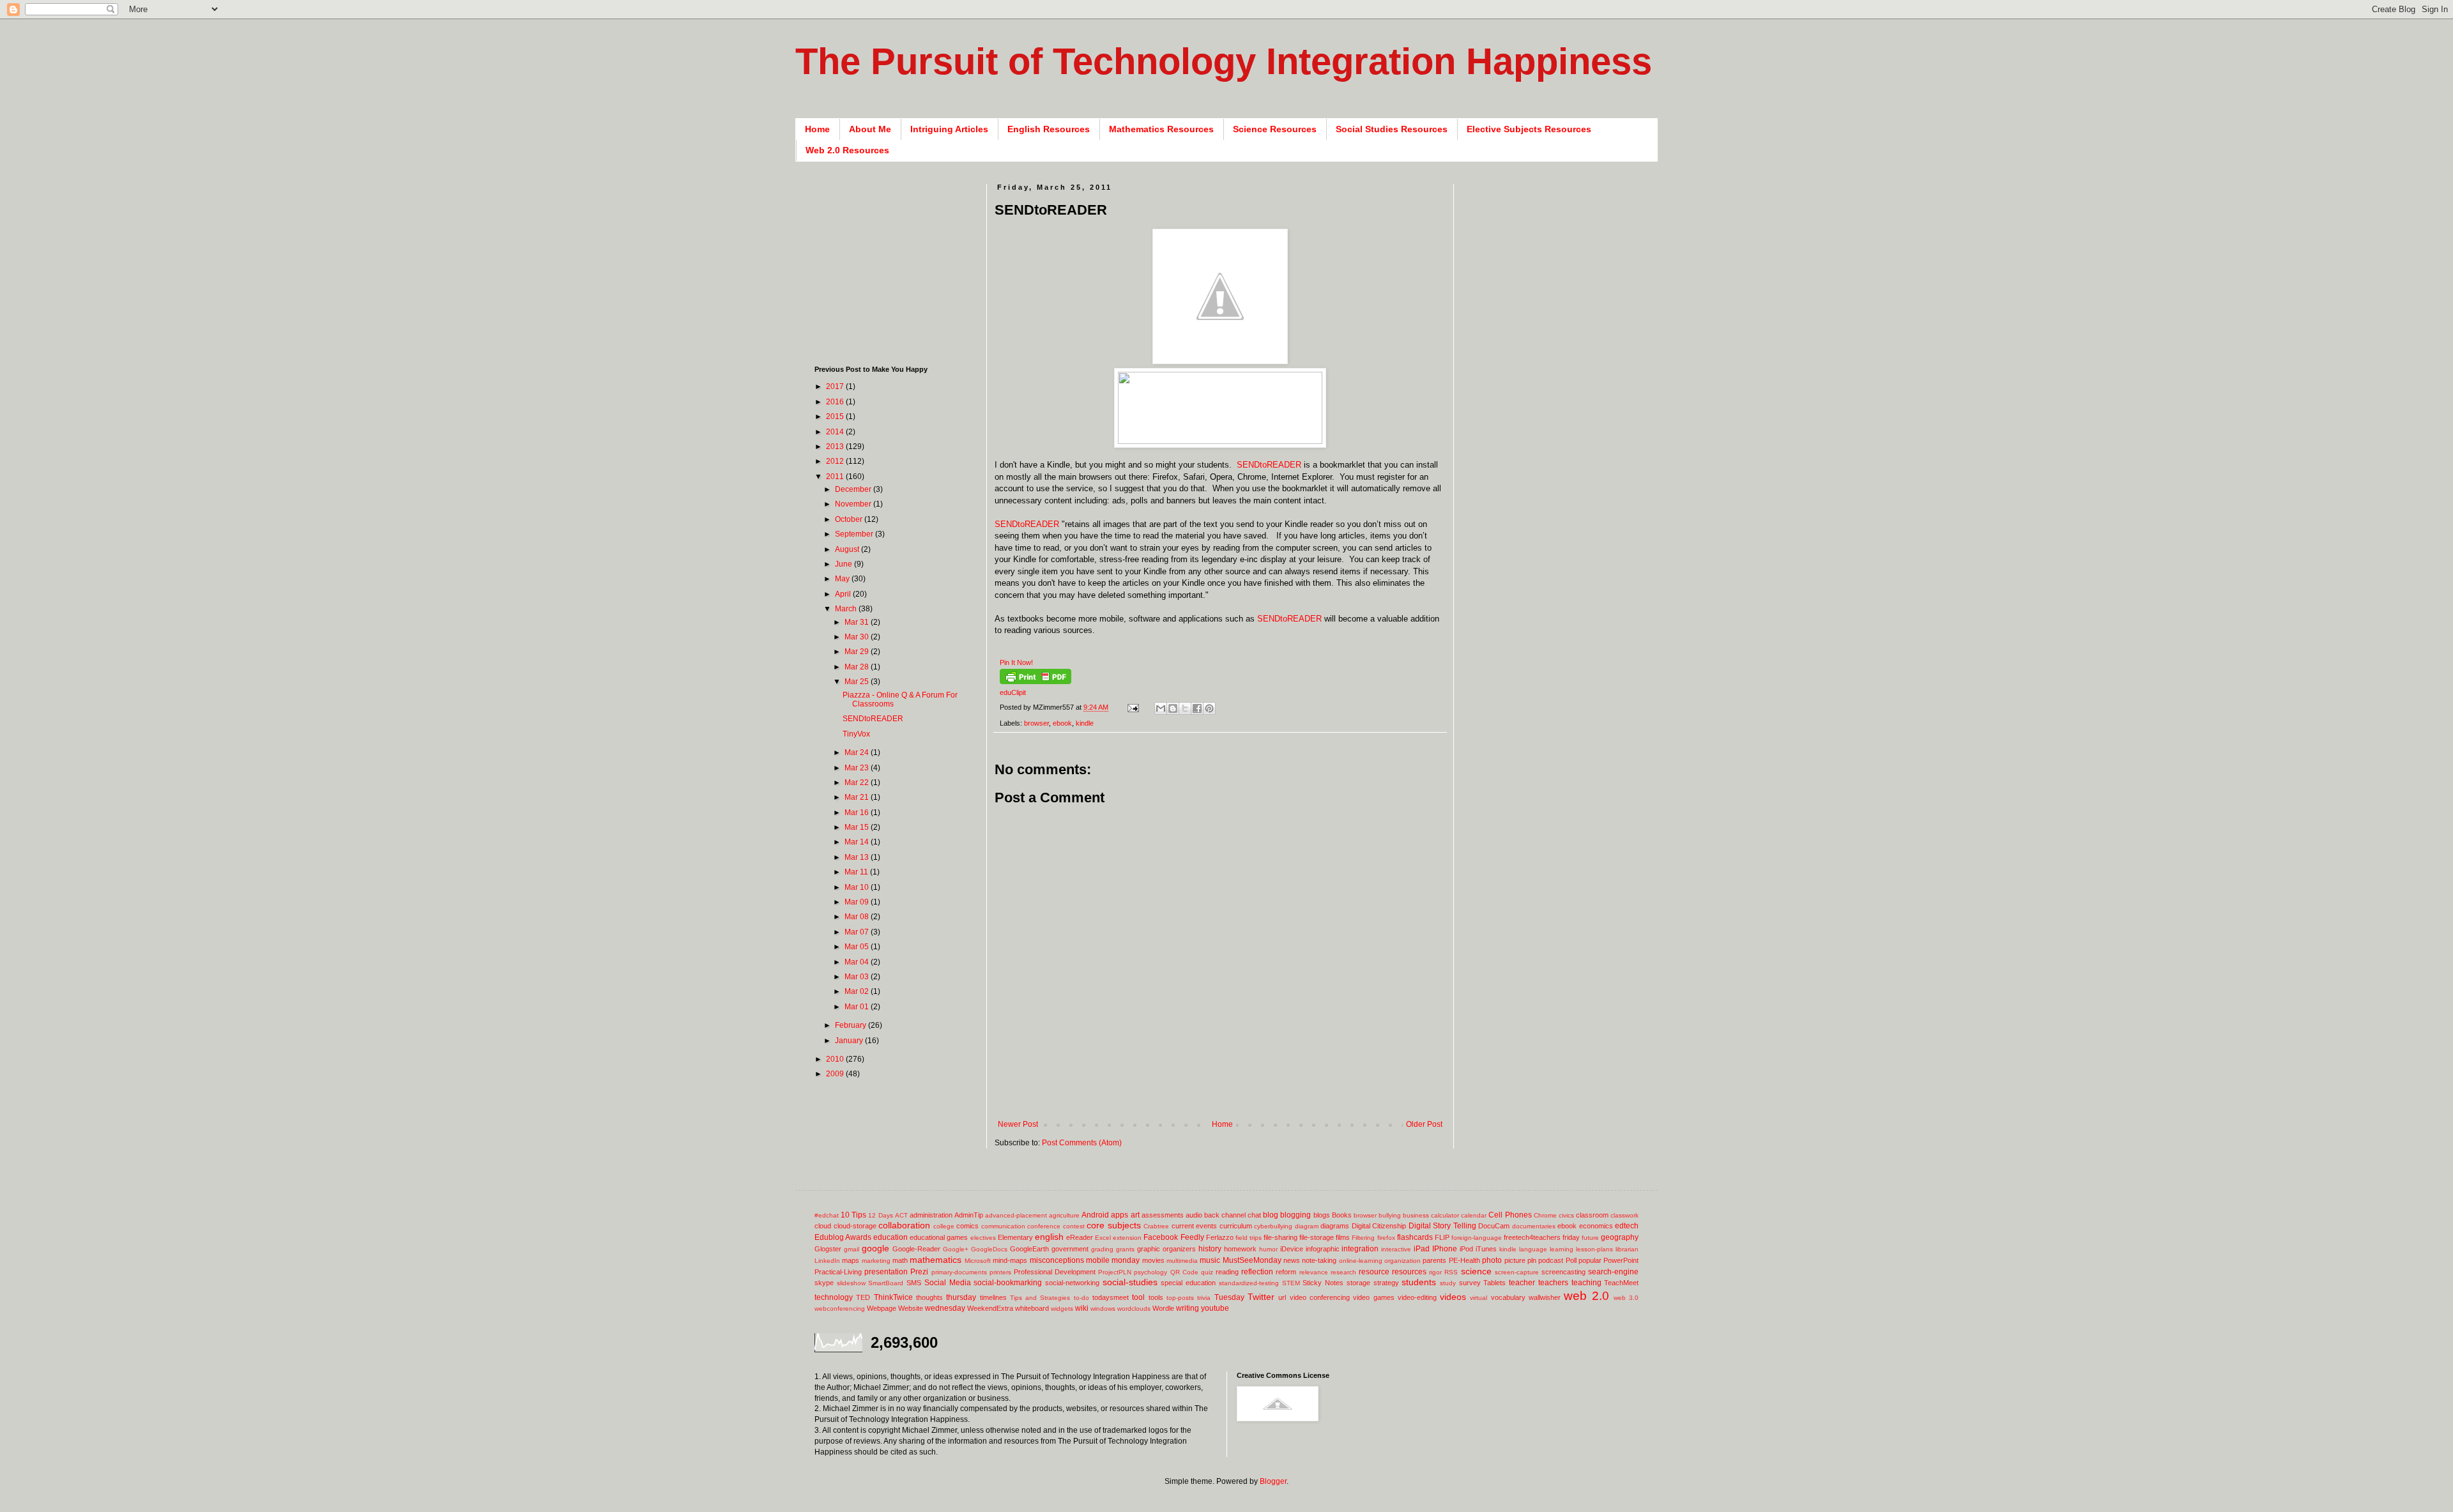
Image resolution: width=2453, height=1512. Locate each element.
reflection (1257, 1272)
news (1292, 1260)
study (1448, 1283)
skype (824, 1283)
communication (1003, 1226)
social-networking (1072, 1283)
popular (1590, 1260)
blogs (1322, 1215)
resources (1409, 1272)
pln (1532, 1260)
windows (1103, 1309)
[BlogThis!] (1173, 708)
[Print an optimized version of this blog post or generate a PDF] (1035, 682)
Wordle (1163, 1308)
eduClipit (1013, 692)
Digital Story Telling (1442, 1226)
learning (1562, 1249)
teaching (1586, 1283)
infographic (1323, 1249)
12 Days (880, 1215)
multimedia (1182, 1261)
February (852, 1025)
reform (1286, 1272)
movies (1153, 1260)
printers (1000, 1272)
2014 (836, 432)
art (1135, 1215)
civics (1566, 1215)
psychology (1150, 1272)
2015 (836, 416)
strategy (1386, 1283)
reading (1227, 1272)
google (875, 1248)
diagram (1307, 1226)
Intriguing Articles (949, 129)
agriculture (1064, 1215)
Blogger (1273, 1481)
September (855, 534)
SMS (914, 1283)
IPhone (1445, 1249)
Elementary (1015, 1237)
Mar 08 (858, 917)
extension (1127, 1238)
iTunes (1486, 1249)
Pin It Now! (1016, 662)
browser (1036, 723)
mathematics (936, 1260)
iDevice (1292, 1249)
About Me (870, 129)
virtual (1479, 1298)
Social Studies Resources (1392, 129)
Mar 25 (858, 682)
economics (1596, 1226)
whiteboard (1032, 1308)
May (843, 579)
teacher (1522, 1283)
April (844, 594)
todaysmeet (1111, 1297)
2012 (836, 461)
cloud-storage (855, 1226)
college (944, 1226)
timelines (993, 1297)
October (850, 519)
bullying (1390, 1215)
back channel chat (1233, 1215)
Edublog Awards (843, 1237)
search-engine (1613, 1272)
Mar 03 (858, 977)
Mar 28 (858, 667)
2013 (836, 447)
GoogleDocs (989, 1249)
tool (1138, 1297)
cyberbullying (1273, 1226)
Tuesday (1229, 1297)
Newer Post (1018, 1124)
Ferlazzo (1220, 1237)
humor (1268, 1249)
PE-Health (1464, 1260)
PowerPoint (1621, 1260)
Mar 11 (857, 872)
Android (1095, 1215)
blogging (1295, 1215)
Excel (1103, 1238)
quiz (1207, 1272)
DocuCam (1494, 1226)
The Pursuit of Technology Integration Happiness (1224, 61)
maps (851, 1260)
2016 (836, 402)
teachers (1553, 1283)
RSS (1451, 1272)
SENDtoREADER (1269, 465)
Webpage (882, 1308)
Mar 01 (858, 1007)
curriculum (1236, 1226)
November (854, 504)
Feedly (1192, 1237)
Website (911, 1308)
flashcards (1415, 1237)
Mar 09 (858, 902)
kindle (1085, 723)
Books (1342, 1215)
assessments (1163, 1215)
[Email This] (1161, 708)
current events (1195, 1226)
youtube (1215, 1308)
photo (1492, 1260)
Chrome (1545, 1215)
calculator (1445, 1215)
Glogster (828, 1249)
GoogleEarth (1029, 1249)
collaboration (904, 1225)
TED (863, 1297)
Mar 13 (858, 857)
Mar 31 (858, 622)
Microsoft (978, 1261)
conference (1044, 1226)
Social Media (948, 1283)
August (848, 549)
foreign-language (1477, 1238)
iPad (1422, 1249)
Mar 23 (858, 768)
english (1049, 1237)
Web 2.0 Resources (847, 150)
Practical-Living (838, 1272)
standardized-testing (1249, 1283)
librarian (1627, 1249)
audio (1194, 1215)
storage (1358, 1283)
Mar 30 (858, 637)
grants (1125, 1249)
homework (1240, 1249)
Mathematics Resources (1161, 129)
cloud (823, 1226)
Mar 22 (858, 783)
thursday (961, 1297)
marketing (876, 1261)
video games (1373, 1297)
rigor (1435, 1272)
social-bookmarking (1008, 1283)
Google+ (956, 1249)
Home (817, 129)
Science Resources (1275, 129)
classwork (1624, 1215)
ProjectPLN (1115, 1272)
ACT (901, 1215)
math (900, 1260)
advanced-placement (1016, 1215)
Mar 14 (858, 842)
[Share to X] (1185, 708)
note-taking (1319, 1260)
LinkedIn (827, 1261)
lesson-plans (1594, 1249)
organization (1402, 1261)
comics (967, 1226)
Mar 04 (858, 962)
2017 (836, 386)
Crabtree (1156, 1226)
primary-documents (959, 1272)
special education (1188, 1283)
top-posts (1180, 1298)
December (854, 489)
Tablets (1494, 1283)
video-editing (1417, 1297)
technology (834, 1297)
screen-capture (1517, 1272)
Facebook (1161, 1237)
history (1210, 1249)
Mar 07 (858, 932)
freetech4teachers (1532, 1237)
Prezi (919, 1272)
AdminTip (969, 1215)
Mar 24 (858, 752)
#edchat (827, 1215)
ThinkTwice (893, 1297)
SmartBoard (886, 1283)
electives (983, 1238)
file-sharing (1280, 1237)
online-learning (1361, 1261)
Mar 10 (858, 887)
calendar (1474, 1215)
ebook (1062, 723)
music (1210, 1260)
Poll (1571, 1260)
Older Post (1424, 1124)
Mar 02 (858, 991)
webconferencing (840, 1309)
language (1533, 1249)
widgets (1062, 1309)
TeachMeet (1621, 1283)
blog (1271, 1215)
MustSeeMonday (1252, 1260)
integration (1360, 1249)
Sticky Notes (1323, 1283)
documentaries (1534, 1226)
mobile (1098, 1260)
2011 (836, 477)
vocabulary (1508, 1297)
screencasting (1563, 1272)
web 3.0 (1626, 1298)
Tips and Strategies (1040, 1298)
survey (1470, 1283)
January (850, 1041)
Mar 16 (858, 813)
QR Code (1184, 1272)
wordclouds (1134, 1309)
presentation (886, 1272)
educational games (939, 1237)
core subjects (1114, 1225)
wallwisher (1545, 1297)
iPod (1466, 1249)
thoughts (929, 1297)
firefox (1386, 1238)
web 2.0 (1586, 1296)
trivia (1204, 1298)
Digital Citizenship (1379, 1226)
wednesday (945, 1308)
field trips (1249, 1238)
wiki (1082, 1308)
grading (1102, 1249)
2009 (836, 1074)
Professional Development (1055, 1272)
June (844, 564)
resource (1374, 1272)
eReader (1080, 1237)
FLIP (1442, 1237)
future (1590, 1238)
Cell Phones (1510, 1215)
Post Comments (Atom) (1082, 1143)
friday (1571, 1237)
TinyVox (856, 734)
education (890, 1237)
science (1476, 1271)
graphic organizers (1166, 1249)
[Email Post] (1133, 707)
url (1282, 1297)
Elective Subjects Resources (1529, 129)
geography (1620, 1237)
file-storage (1317, 1237)
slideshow (851, 1283)
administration (931, 1215)
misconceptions (1057, 1260)
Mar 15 (858, 827)
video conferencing (1320, 1297)
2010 (836, 1059)
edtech (1627, 1226)
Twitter (1261, 1297)
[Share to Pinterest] (1209, 708)
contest (1074, 1226)
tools (1156, 1297)
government (1070, 1249)
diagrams (1335, 1226)
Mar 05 (858, 947)
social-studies (1130, 1282)
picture (1515, 1260)
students (1419, 1282)
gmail (852, 1249)
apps (1120, 1215)
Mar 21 (858, 797)
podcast (1551, 1260)
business (1416, 1215)
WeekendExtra (990, 1308)
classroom (1592, 1215)
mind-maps (1010, 1260)
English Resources (1049, 129)
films (1343, 1237)
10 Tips (853, 1215)
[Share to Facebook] (1197, 708)
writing (1188, 1308)
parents (1434, 1260)
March (847, 609)
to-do (1081, 1298)
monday (1126, 1260)
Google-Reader (916, 1249)
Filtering (1363, 1238)
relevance (1314, 1272)
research (1343, 1272)
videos (1453, 1297)
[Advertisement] (1227, 1099)
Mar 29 (858, 652)
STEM (1291, 1283)
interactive (1396, 1249)
